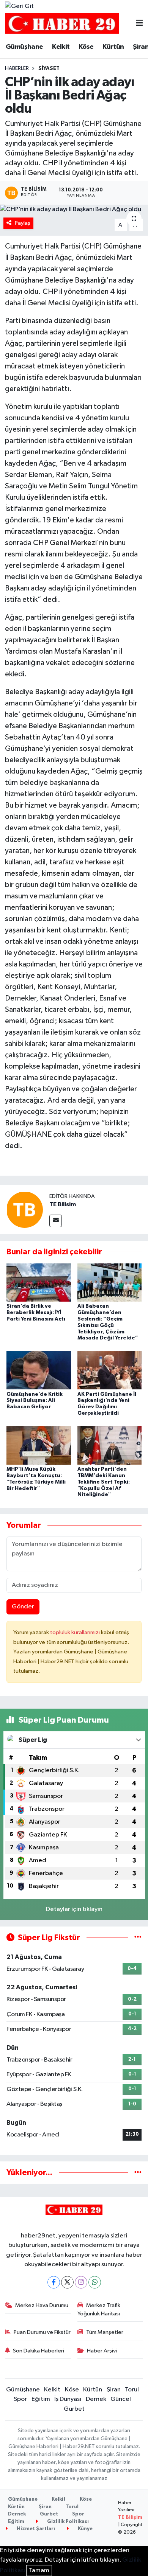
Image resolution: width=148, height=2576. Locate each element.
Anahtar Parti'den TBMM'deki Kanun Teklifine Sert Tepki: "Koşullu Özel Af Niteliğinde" (104, 1482)
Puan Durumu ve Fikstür (42, 2332)
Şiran (114, 2390)
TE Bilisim (63, 1204)
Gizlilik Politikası (67, 2522)
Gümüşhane (24, 47)
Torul (132, 2390)
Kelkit (61, 47)
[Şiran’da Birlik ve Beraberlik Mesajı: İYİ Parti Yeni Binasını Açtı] (39, 1282)
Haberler (17, 68)
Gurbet (74, 2409)
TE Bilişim (130, 2518)
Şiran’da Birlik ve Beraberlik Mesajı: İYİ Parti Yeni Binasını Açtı (36, 1313)
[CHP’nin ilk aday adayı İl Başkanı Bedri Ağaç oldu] (74, 210)
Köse (86, 47)
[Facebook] (54, 2282)
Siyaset (49, 68)
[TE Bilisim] (25, 1210)
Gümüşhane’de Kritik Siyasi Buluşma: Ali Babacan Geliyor (35, 1401)
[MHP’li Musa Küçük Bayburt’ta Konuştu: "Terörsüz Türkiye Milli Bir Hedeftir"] (39, 1445)
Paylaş (23, 223)
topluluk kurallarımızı (76, 1632)
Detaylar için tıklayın (74, 1909)
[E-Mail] (56, 1221)
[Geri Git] (19, 6)
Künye (85, 2529)
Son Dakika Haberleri (39, 2351)
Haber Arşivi (102, 2351)
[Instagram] (81, 2282)
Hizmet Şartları (35, 2529)
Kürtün (113, 47)
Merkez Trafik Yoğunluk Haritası (99, 2310)
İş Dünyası (68, 2399)
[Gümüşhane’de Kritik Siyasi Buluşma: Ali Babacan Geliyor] (39, 1370)
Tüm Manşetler (105, 2332)
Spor (20, 2399)
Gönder (23, 1607)
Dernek (96, 2399)
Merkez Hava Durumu (42, 2305)
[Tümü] (138, 2173)
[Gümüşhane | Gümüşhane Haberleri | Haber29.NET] (62, 24)
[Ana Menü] (139, 24)
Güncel (121, 2399)
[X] (67, 2282)
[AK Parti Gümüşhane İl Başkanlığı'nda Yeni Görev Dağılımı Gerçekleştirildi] (110, 1370)
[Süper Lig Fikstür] (138, 1938)
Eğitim (41, 2399)
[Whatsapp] (95, 2282)
